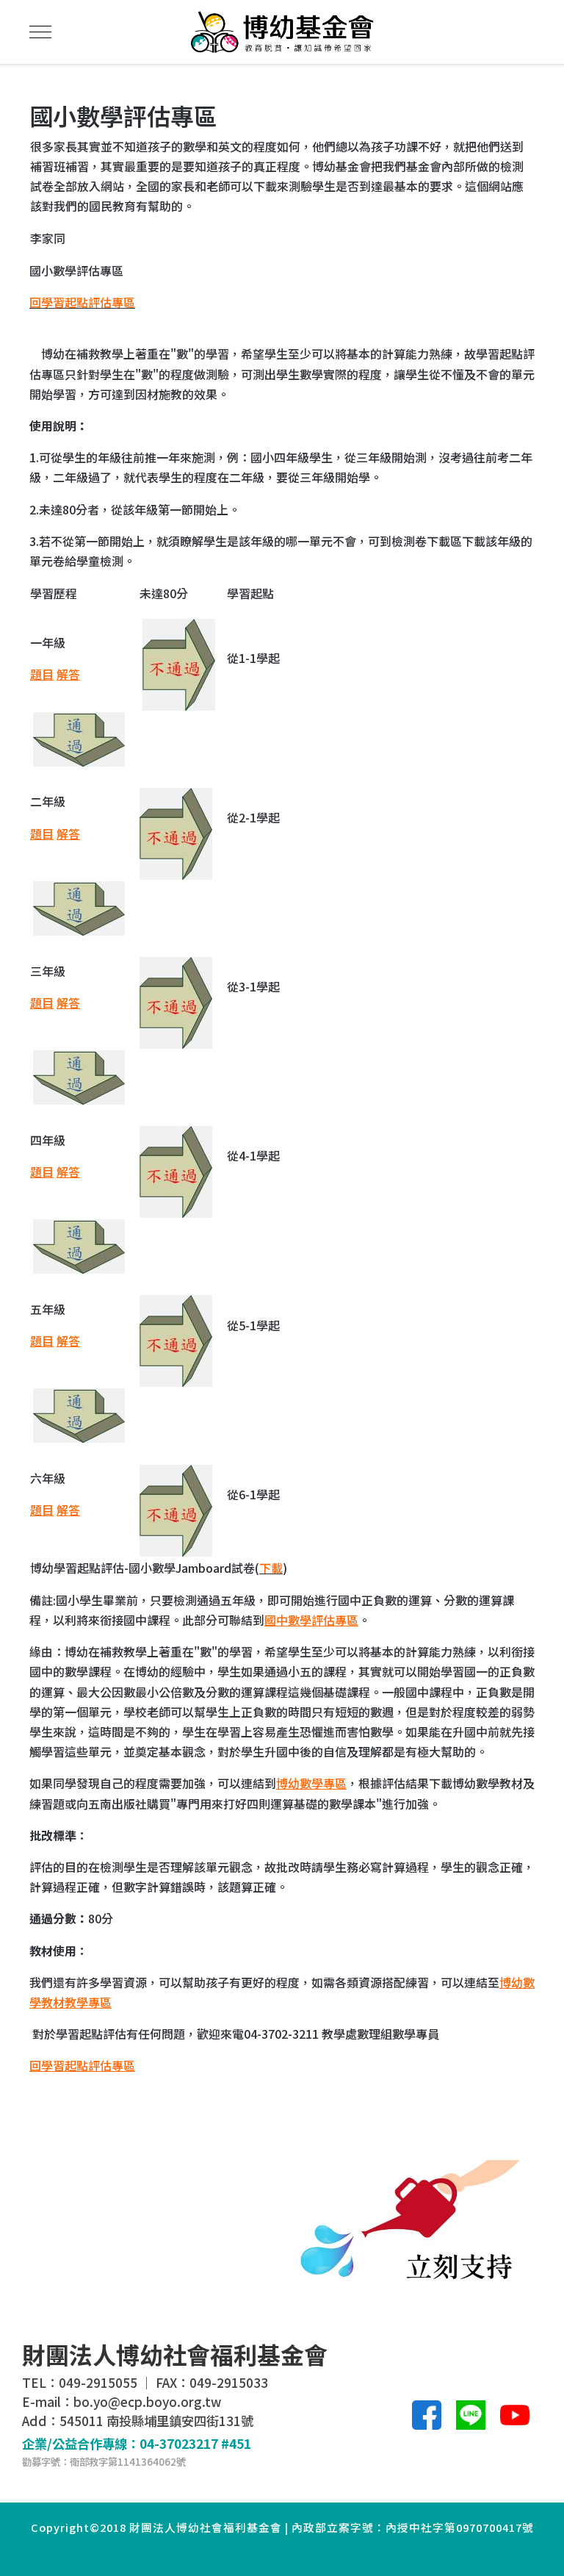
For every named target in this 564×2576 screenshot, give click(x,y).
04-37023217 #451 (195, 2443)
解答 (68, 674)
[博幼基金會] (282, 32)
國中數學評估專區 (311, 1620)
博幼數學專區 (311, 1783)
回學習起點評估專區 (82, 2065)
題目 (42, 674)
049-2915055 (98, 2382)
